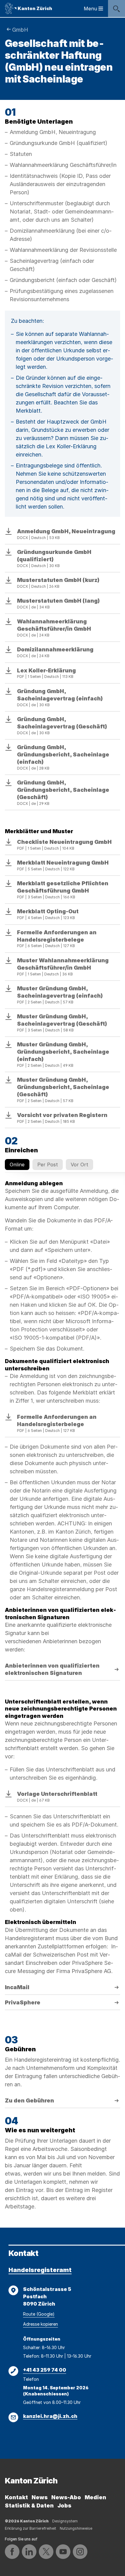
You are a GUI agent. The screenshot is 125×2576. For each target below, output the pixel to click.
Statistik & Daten (29, 2506)
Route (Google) (39, 2314)
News (40, 2497)
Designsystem (65, 2521)
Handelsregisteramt (40, 2270)
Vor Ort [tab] (79, 1165)
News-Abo (66, 2497)
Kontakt (16, 2497)
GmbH (20, 30)
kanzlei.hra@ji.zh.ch (50, 2416)
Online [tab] (17, 1165)
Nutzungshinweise (76, 2528)
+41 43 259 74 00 (45, 2370)
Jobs (64, 2506)
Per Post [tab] (48, 1165)
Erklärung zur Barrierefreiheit (30, 2528)
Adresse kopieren (41, 2324)
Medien (95, 2497)
